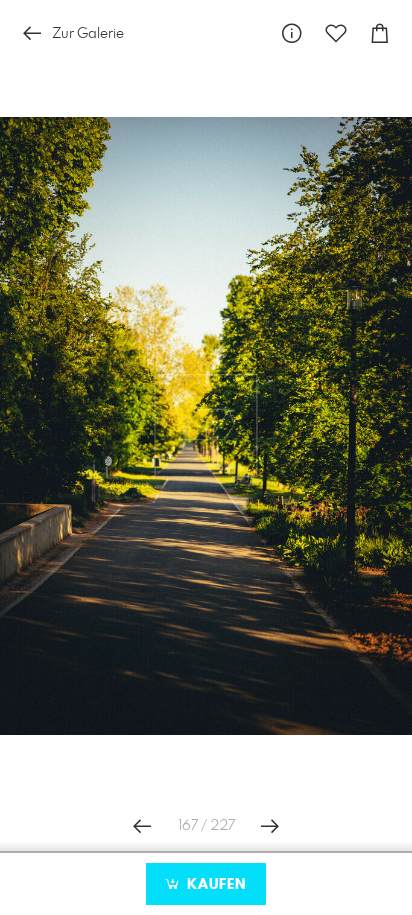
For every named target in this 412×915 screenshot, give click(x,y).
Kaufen (214, 885)
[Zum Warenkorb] (380, 33)
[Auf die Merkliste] (336, 33)
